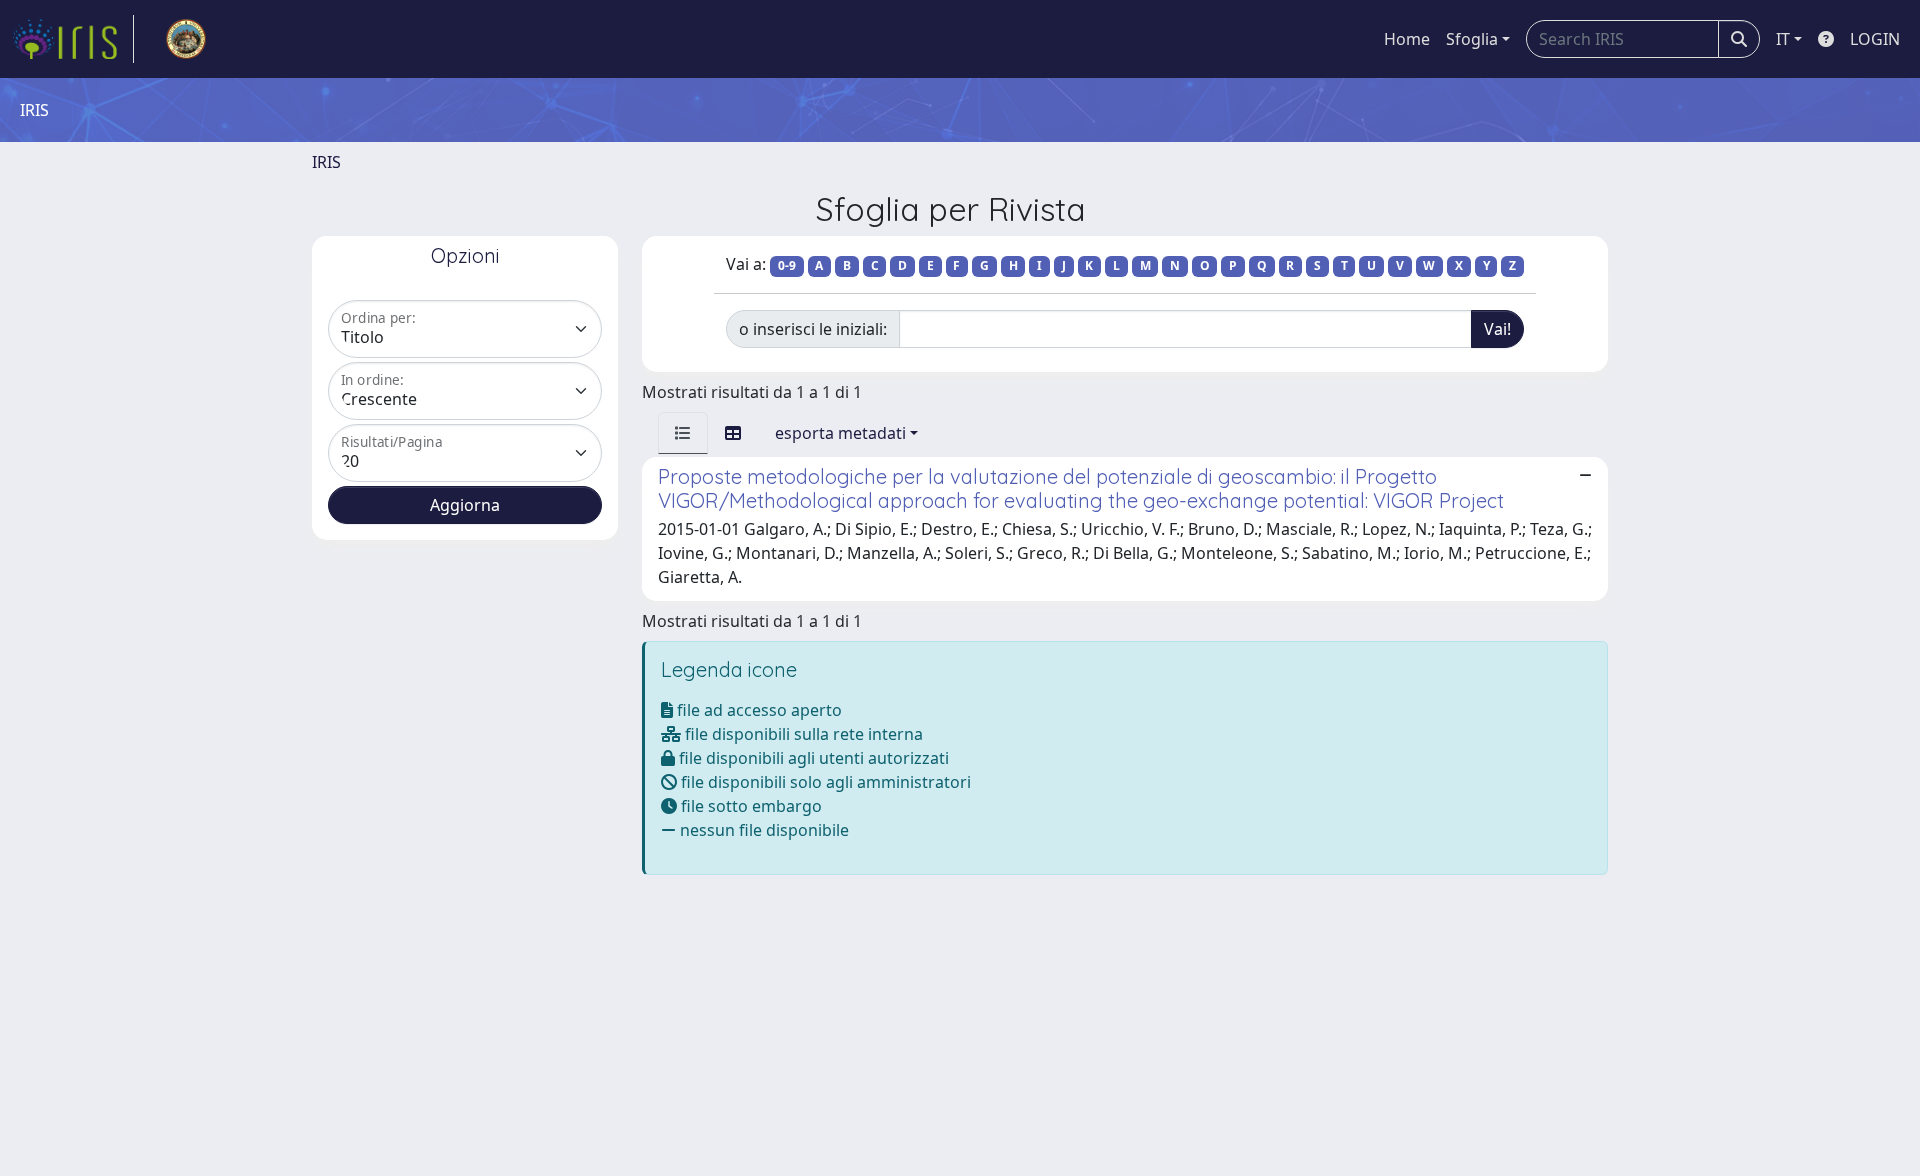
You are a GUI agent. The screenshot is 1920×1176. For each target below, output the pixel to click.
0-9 (787, 265)
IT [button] (1783, 39)
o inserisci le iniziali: (813, 329)
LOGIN (1875, 39)
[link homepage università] (186, 39)
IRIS (326, 162)
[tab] (683, 433)
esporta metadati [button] (840, 433)
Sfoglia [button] (1472, 39)
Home (1407, 39)
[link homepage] (73, 39)
